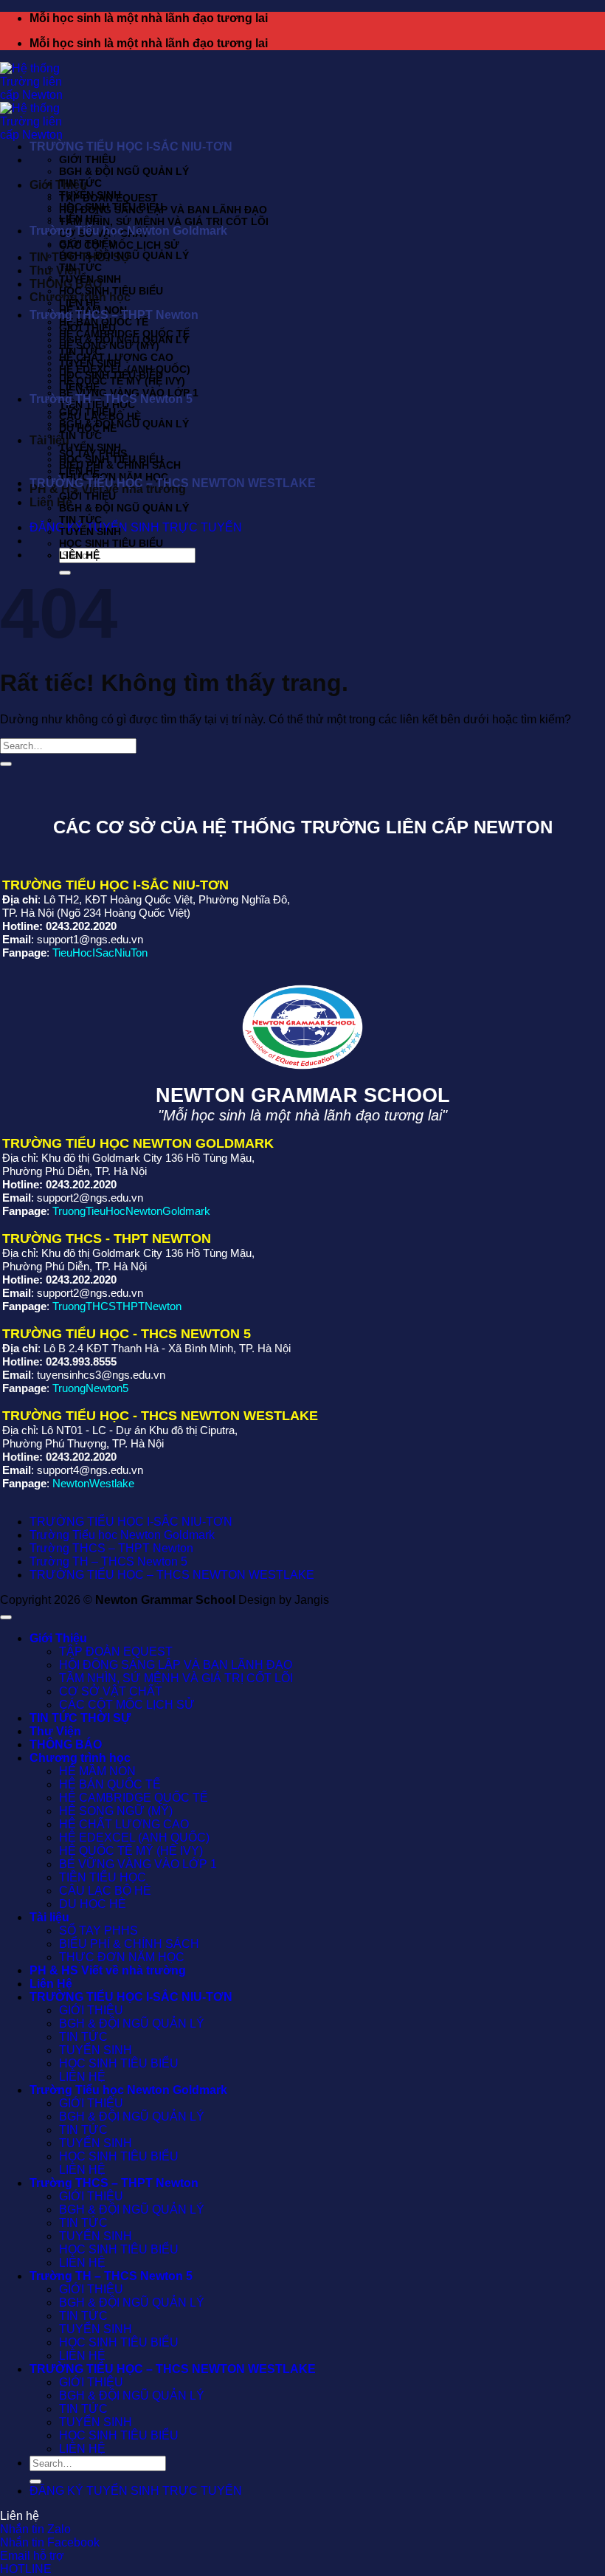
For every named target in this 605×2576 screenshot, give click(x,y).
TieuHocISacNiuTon (100, 953)
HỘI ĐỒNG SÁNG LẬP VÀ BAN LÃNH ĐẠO (163, 210)
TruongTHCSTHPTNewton (117, 1306)
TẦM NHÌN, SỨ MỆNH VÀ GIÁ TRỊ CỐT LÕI (164, 221)
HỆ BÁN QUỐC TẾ (110, 1784)
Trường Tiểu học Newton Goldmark (128, 231)
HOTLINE (26, 2569)
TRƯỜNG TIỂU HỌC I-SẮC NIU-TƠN (131, 147)
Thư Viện (55, 271)
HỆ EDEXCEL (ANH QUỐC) (134, 1838)
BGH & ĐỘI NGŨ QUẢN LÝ (124, 171)
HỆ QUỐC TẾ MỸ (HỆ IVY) (122, 381)
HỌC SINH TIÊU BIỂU (111, 207)
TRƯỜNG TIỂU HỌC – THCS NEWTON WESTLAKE (173, 483)
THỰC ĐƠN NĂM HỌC (122, 1957)
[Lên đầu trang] (6, 1617)
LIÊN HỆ (79, 218)
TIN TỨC (80, 183)
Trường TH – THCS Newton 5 (111, 399)
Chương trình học (80, 1758)
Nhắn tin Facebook (50, 2542)
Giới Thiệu (58, 185)
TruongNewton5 (90, 1388)
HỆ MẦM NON (97, 1771)
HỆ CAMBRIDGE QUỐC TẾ (134, 1798)
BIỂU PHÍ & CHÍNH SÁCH (120, 465)
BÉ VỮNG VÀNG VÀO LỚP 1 (138, 1864)
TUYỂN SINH (90, 195)
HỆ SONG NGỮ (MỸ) (109, 345)
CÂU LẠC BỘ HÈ (105, 1891)
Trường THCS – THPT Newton (114, 315)
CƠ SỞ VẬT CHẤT (111, 1691)
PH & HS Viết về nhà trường (108, 1970)
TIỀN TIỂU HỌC (103, 1877)
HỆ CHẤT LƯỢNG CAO (124, 1824)
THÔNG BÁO (66, 1745)
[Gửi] (6, 764)
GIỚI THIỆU (87, 159)
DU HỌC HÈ (93, 1904)
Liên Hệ (51, 1984)
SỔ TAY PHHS (98, 1931)
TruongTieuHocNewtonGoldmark (131, 1211)
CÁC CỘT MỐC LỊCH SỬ (119, 245)
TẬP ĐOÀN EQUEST (116, 1652)
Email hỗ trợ (32, 2556)
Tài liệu (49, 1917)
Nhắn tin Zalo (35, 2529)
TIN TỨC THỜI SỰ (80, 1718)
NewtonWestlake (93, 1483)
